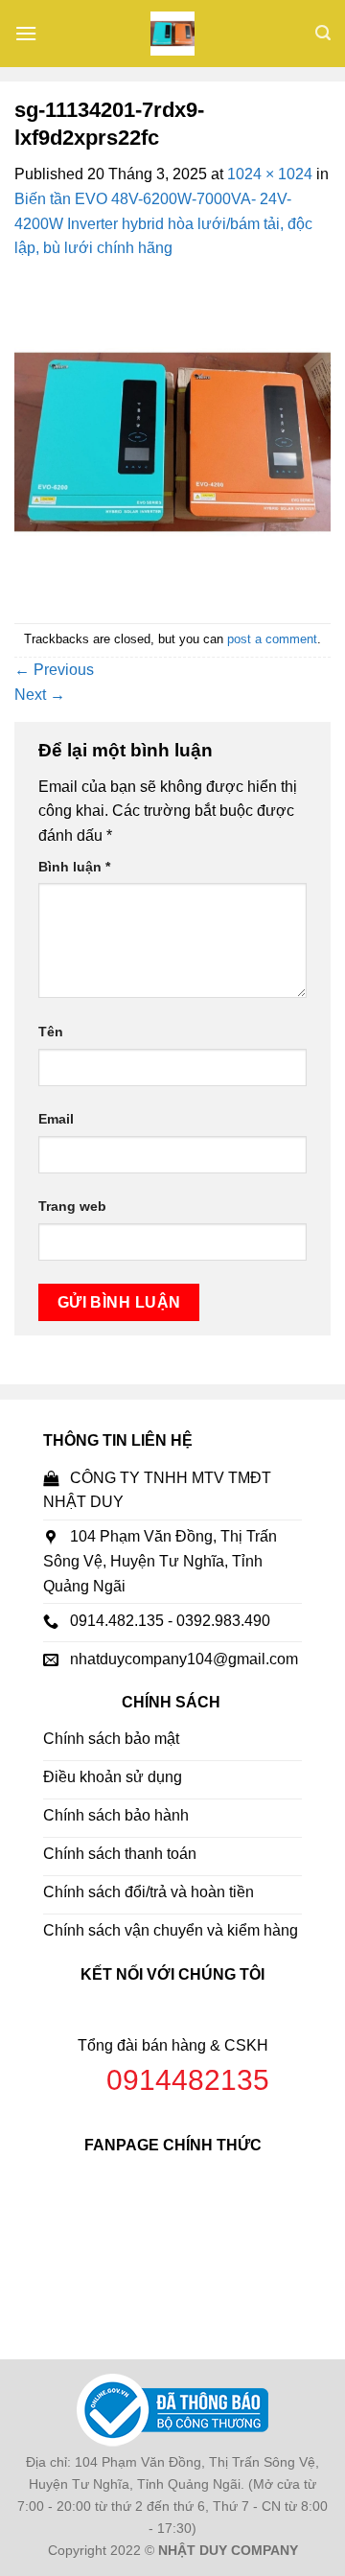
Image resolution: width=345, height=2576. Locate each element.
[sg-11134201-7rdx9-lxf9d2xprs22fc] (172, 441)
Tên (51, 1032)
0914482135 (188, 2080)
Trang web (72, 1206)
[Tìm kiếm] (323, 33)
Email (56, 1119)
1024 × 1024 (270, 174)
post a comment (272, 639)
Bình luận (74, 867)
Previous (54, 670)
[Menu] (26, 33)
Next (40, 695)
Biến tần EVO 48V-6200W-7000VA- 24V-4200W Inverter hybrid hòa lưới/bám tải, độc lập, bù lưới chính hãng (163, 223)
